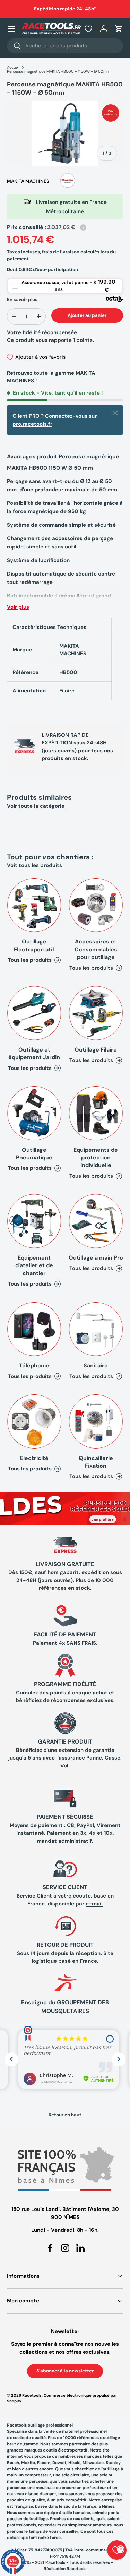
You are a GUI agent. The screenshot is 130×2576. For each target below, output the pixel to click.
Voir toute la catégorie (36, 806)
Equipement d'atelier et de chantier (34, 1265)
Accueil (13, 67)
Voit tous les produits (34, 865)
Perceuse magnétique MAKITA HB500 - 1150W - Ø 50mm (59, 72)
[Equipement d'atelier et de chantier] (34, 1221)
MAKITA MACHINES (28, 181)
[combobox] (65, 46)
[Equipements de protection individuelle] (96, 1113)
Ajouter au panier (87, 315)
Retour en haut (65, 2115)
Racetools (32, 2395)
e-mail (94, 1904)
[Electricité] (34, 1421)
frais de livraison (61, 252)
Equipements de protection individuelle (96, 1158)
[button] (119, 29)
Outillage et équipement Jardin (34, 1053)
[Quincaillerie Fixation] (96, 1421)
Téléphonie (34, 1365)
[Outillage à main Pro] (96, 1221)
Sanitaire (96, 1365)
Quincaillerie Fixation (96, 1462)
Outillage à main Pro (96, 1258)
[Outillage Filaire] (96, 1013)
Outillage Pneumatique (34, 1154)
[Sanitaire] (96, 1329)
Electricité (34, 1458)
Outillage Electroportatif (34, 945)
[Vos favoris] (88, 29)
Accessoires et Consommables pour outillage (96, 949)
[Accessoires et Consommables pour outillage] (96, 905)
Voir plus (18, 607)
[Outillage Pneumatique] (34, 1113)
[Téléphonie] (34, 1329)
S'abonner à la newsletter (65, 2371)
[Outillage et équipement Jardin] (34, 1013)
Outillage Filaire (96, 1050)
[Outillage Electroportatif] (34, 905)
